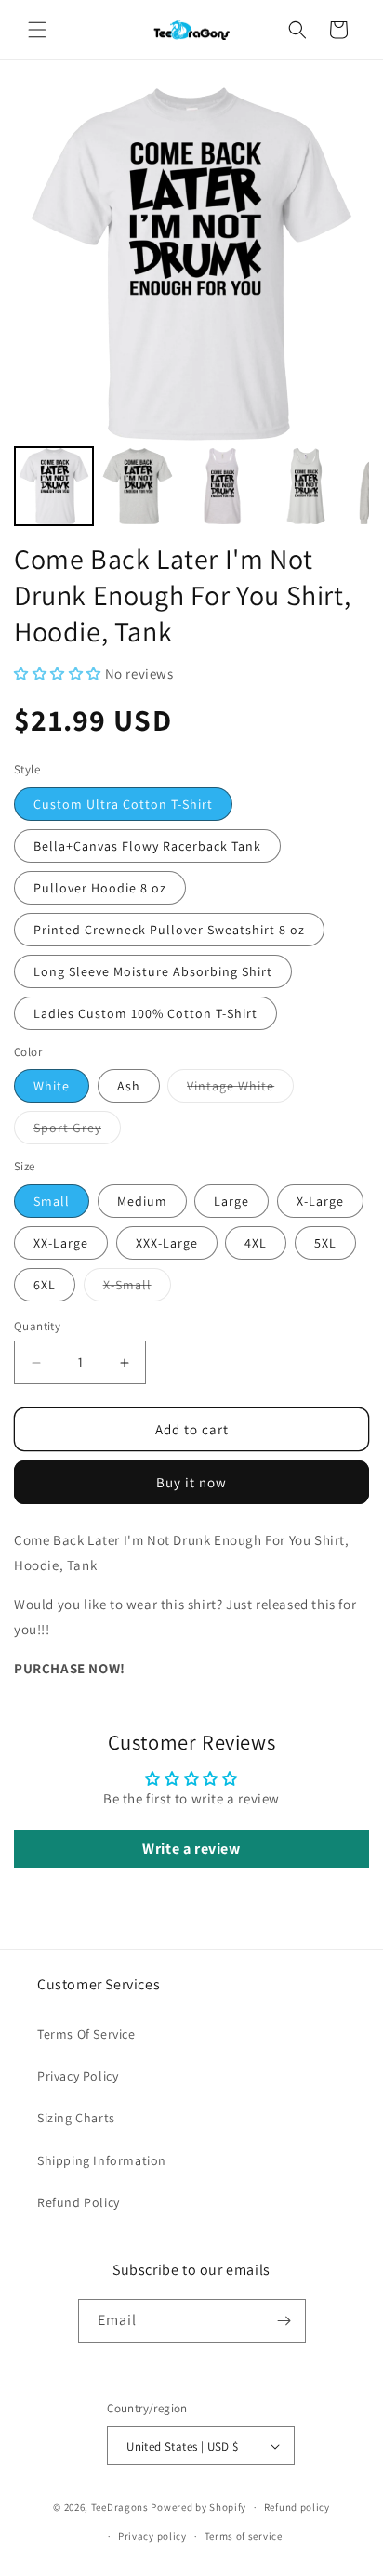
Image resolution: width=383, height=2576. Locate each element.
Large (231, 1201)
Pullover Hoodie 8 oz (100, 888)
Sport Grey (77, 1131)
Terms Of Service (86, 2034)
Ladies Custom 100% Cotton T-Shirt (145, 1013)
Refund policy (297, 2507)
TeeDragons (120, 2507)
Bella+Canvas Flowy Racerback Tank (147, 846)
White (52, 1086)
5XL (325, 1243)
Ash (129, 1086)
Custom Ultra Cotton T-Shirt (123, 804)
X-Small (137, 1288)
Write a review (191, 1849)
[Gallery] (191, 309)
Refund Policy (79, 2202)
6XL (45, 1285)
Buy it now (191, 1482)
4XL (256, 1243)
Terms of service (244, 2536)
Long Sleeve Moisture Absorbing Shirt (153, 971)
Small (52, 1201)
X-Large (320, 1201)
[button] (37, 30)
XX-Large (61, 1243)
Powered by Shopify (198, 2507)
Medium (142, 1201)
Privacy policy (152, 2536)
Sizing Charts (76, 2118)
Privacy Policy (78, 2076)
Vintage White (240, 1090)
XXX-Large (167, 1243)
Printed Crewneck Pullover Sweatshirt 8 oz (169, 930)
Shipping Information (102, 2160)
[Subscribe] (284, 2321)
